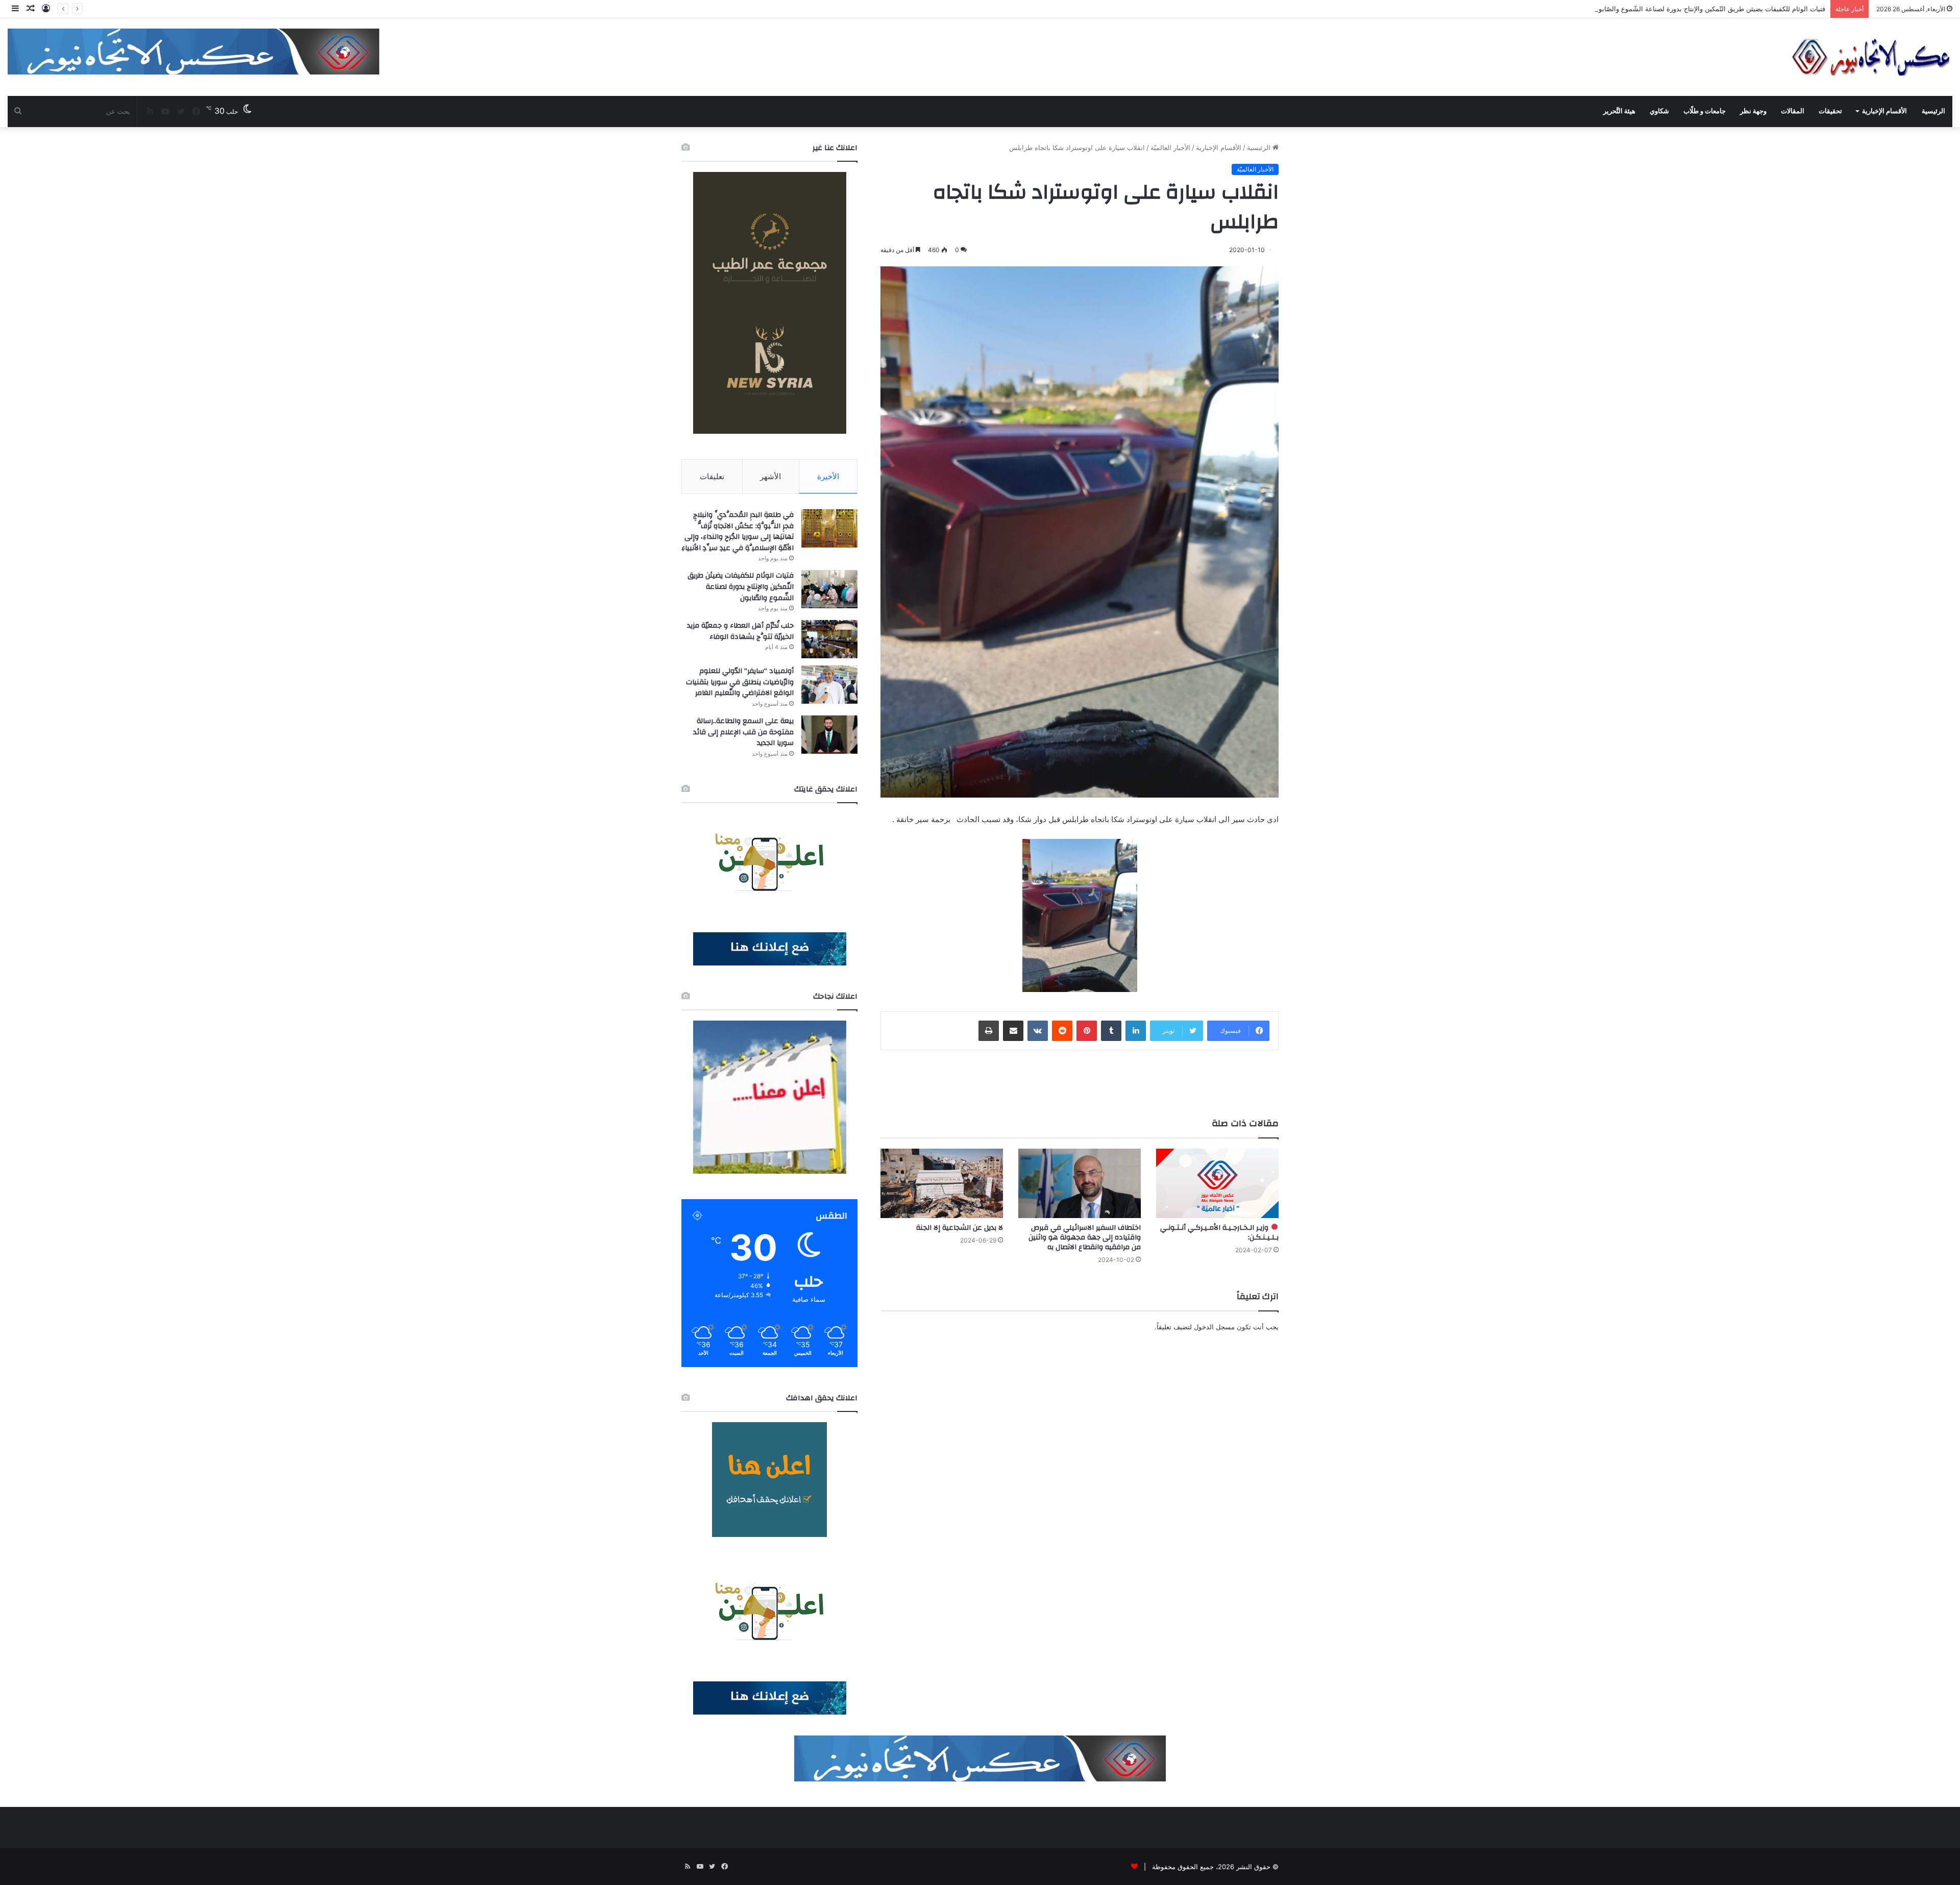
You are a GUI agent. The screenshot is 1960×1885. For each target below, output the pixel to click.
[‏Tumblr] (1111, 1031)
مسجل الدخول (1214, 1327)
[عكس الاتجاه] (1871, 57)
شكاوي (1659, 111)
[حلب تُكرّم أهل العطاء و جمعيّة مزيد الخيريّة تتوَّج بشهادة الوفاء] (829, 639)
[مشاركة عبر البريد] (1013, 1031)
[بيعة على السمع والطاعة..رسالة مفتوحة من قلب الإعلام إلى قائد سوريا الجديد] (829, 735)
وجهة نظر (1753, 111)
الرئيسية (1933, 111)
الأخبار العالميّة (1170, 147)
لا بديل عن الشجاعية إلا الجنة (960, 1228)
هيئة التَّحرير (1619, 111)
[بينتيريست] (1087, 1031)
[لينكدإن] (1136, 1031)
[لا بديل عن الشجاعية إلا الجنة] (942, 1183)
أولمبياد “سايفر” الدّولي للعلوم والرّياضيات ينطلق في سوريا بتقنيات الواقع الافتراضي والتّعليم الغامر (740, 682)
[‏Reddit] (1062, 1031)
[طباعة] (989, 1031)
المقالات (1793, 111)
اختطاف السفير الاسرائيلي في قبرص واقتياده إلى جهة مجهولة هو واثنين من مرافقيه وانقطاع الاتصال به (1085, 1237)
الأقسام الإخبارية (1884, 111)
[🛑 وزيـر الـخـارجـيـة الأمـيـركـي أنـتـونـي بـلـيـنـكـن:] (1217, 1183)
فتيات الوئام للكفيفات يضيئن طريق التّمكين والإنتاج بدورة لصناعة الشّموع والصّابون (741, 587)
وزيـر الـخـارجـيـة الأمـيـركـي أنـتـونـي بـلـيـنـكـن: (1219, 1233)
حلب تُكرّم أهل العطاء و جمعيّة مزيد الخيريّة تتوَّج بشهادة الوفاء (1738, 9)
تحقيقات (1830, 111)
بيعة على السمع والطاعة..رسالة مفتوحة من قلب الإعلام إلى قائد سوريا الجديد (743, 732)
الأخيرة (828, 476)
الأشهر (770, 476)
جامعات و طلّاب (1705, 111)
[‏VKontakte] (1038, 1031)
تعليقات (712, 476)
